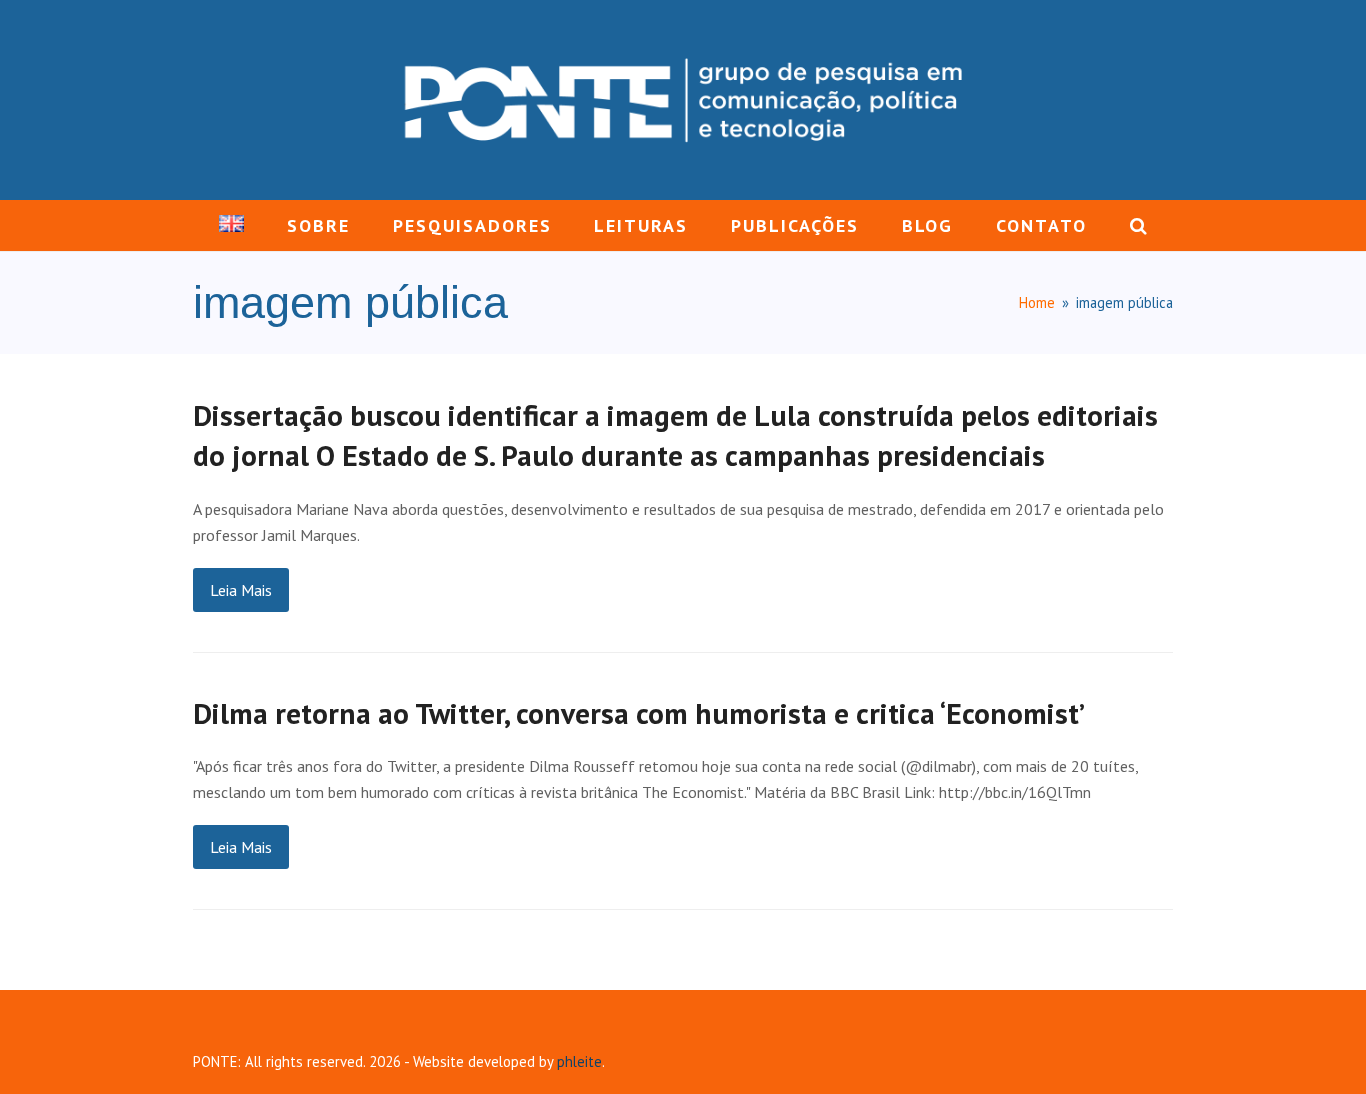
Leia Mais (241, 590)
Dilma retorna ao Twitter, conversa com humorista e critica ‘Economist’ (639, 713)
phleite (579, 1061)
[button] (1138, 226)
